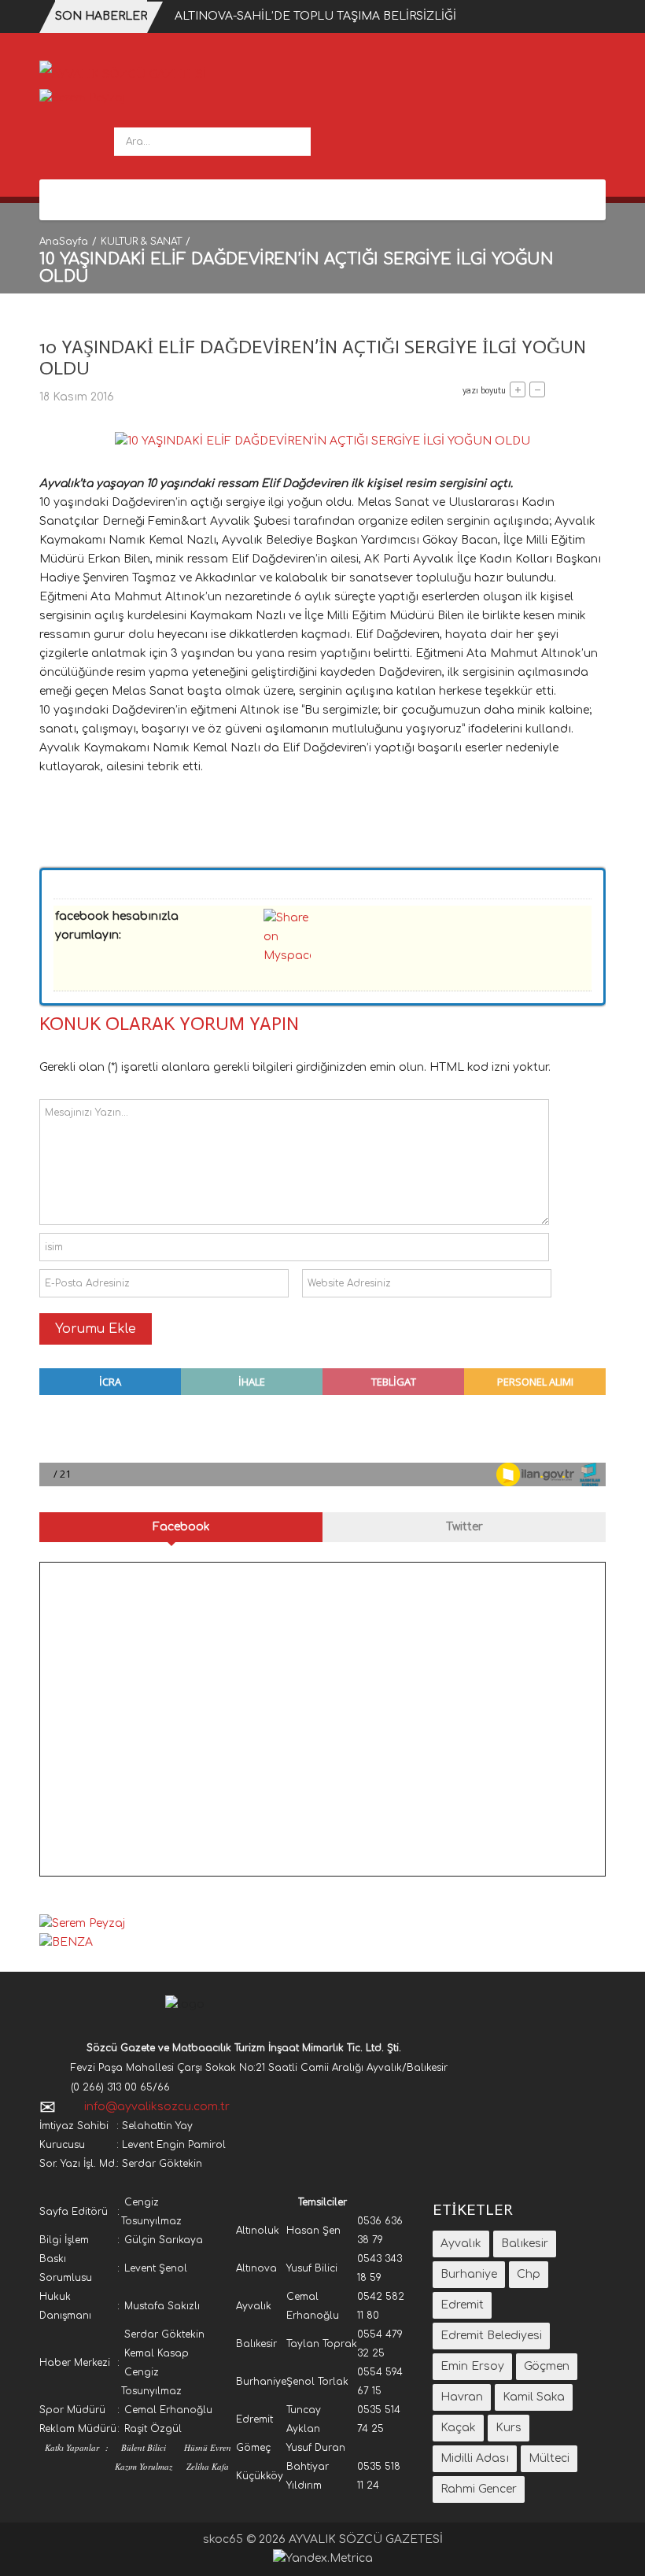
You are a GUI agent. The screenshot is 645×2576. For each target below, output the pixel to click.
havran (462, 2397)
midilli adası (475, 2458)
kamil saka (534, 2397)
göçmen (547, 2366)
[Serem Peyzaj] (82, 98)
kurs (509, 2428)
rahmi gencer (479, 2489)
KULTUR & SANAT (141, 242)
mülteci (549, 2458)
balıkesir (525, 2244)
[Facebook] (61, 200)
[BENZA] (66, 1942)
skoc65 (223, 2539)
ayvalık (461, 2244)
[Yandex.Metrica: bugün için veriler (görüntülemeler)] (323, 2559)
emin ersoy (472, 2366)
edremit (462, 2305)
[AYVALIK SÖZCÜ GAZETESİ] (123, 74)
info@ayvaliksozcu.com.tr (157, 2107)
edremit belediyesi (491, 2336)
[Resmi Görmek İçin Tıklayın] (322, 441)
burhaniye (469, 2274)
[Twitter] (84, 200)
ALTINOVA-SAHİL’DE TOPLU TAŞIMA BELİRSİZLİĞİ (315, 16)
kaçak (458, 2428)
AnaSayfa (64, 242)
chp (529, 2274)
